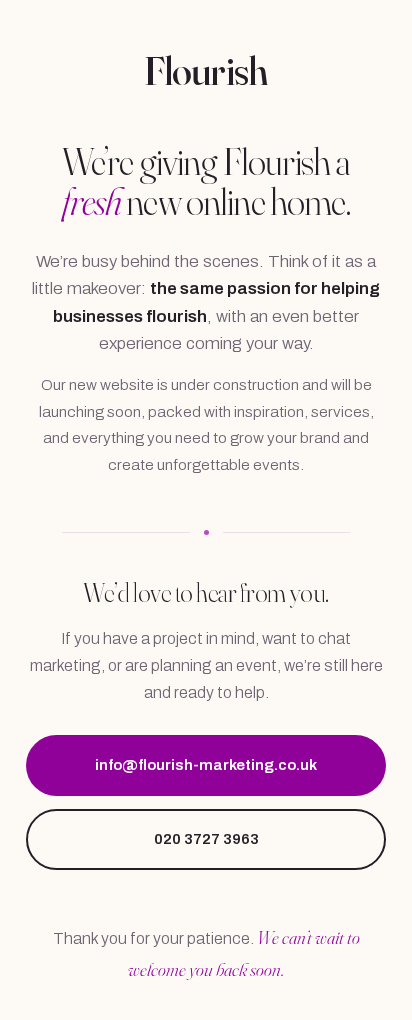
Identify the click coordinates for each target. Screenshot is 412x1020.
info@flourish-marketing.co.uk (206, 765)
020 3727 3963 (206, 839)
